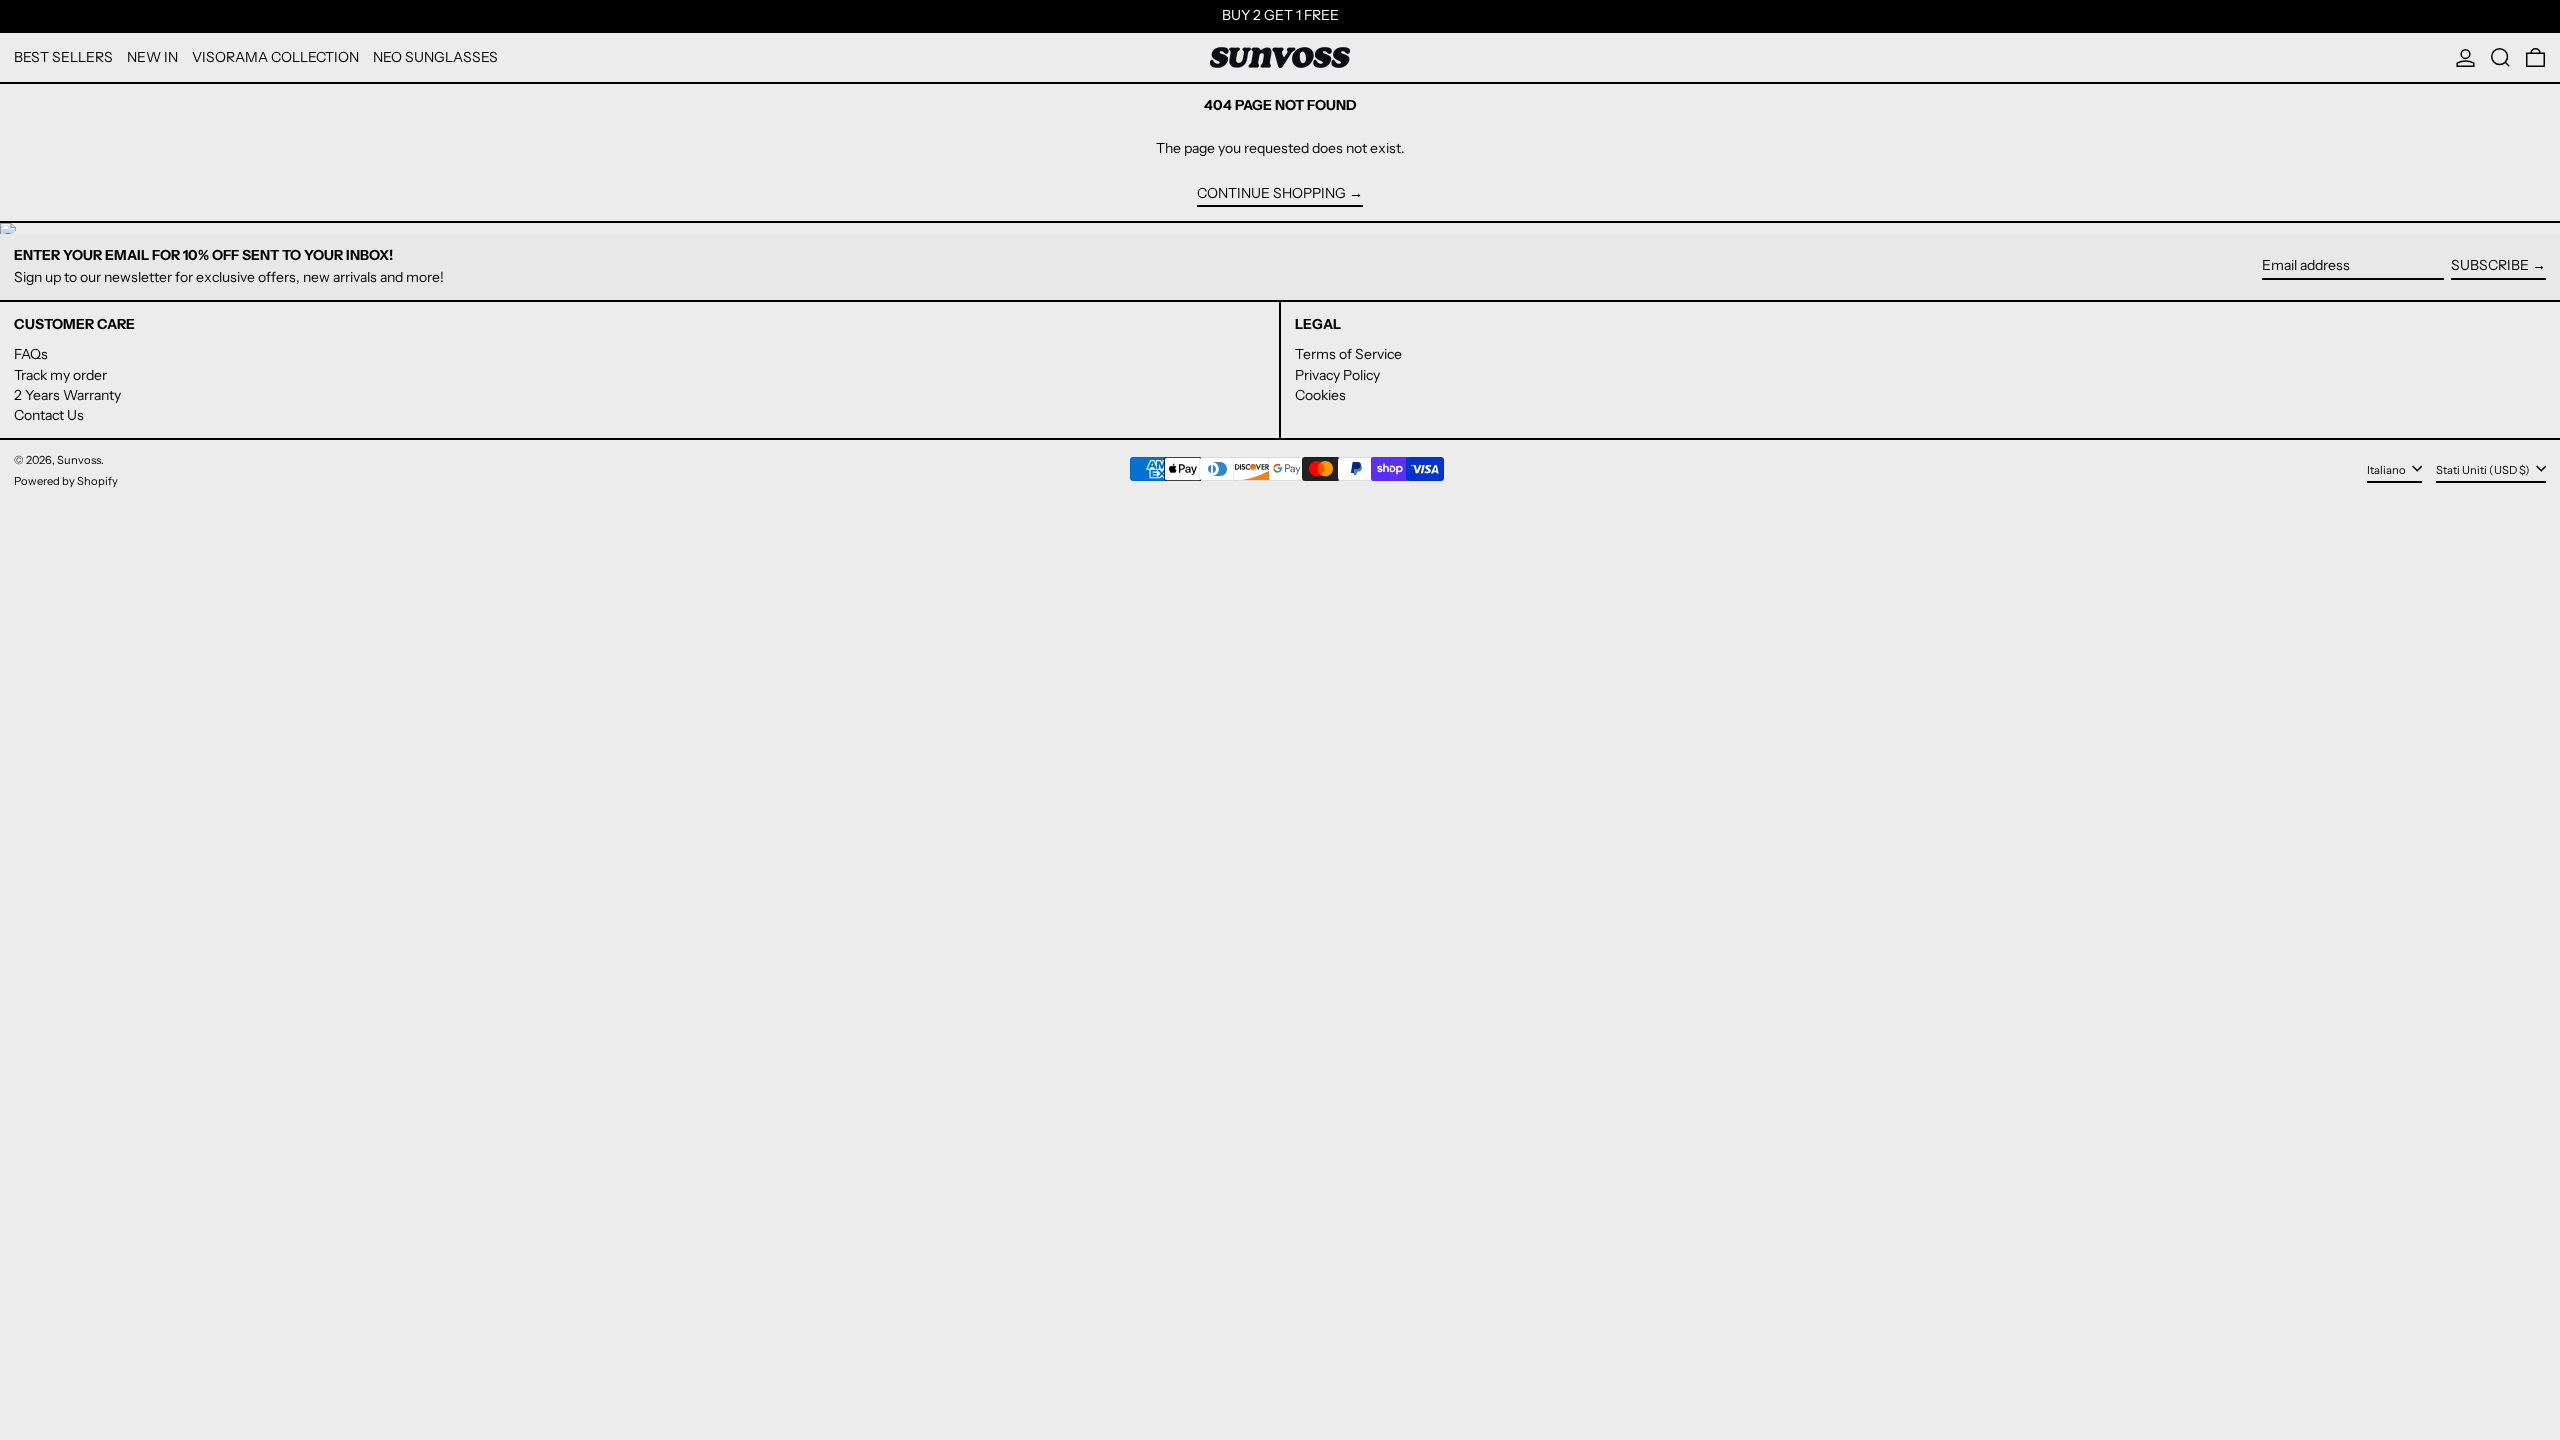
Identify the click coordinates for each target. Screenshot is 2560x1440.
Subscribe (2490, 265)
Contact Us (49, 415)
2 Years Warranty (67, 395)
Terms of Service (1348, 354)
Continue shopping (1271, 193)
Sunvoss (79, 460)
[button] (2500, 57)
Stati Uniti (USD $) (2484, 470)
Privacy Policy (1337, 375)
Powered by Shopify (66, 481)
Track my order (60, 375)
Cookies (1320, 395)
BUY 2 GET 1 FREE (1280, 15)
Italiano (2387, 470)
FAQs (31, 354)
